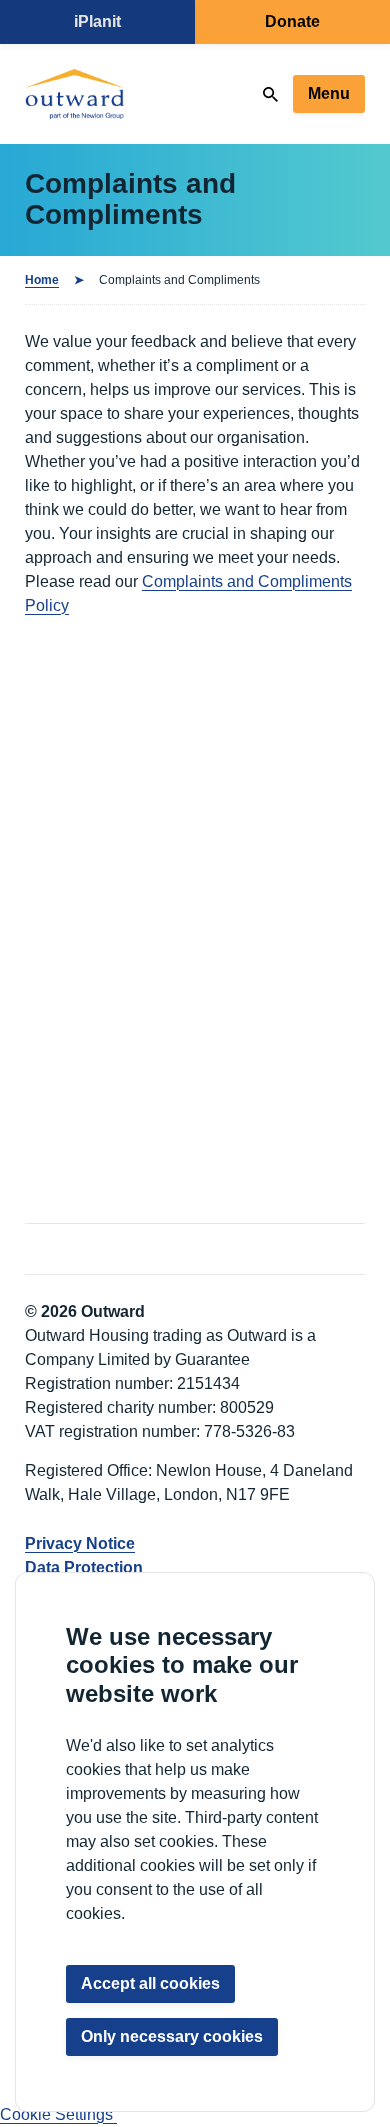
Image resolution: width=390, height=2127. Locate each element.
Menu (329, 93)
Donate (292, 21)
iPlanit (97, 21)
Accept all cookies (150, 1983)
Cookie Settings (58, 2114)
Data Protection (84, 1567)
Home (42, 280)
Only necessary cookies (172, 2036)
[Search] (270, 94)
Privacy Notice (80, 1543)
